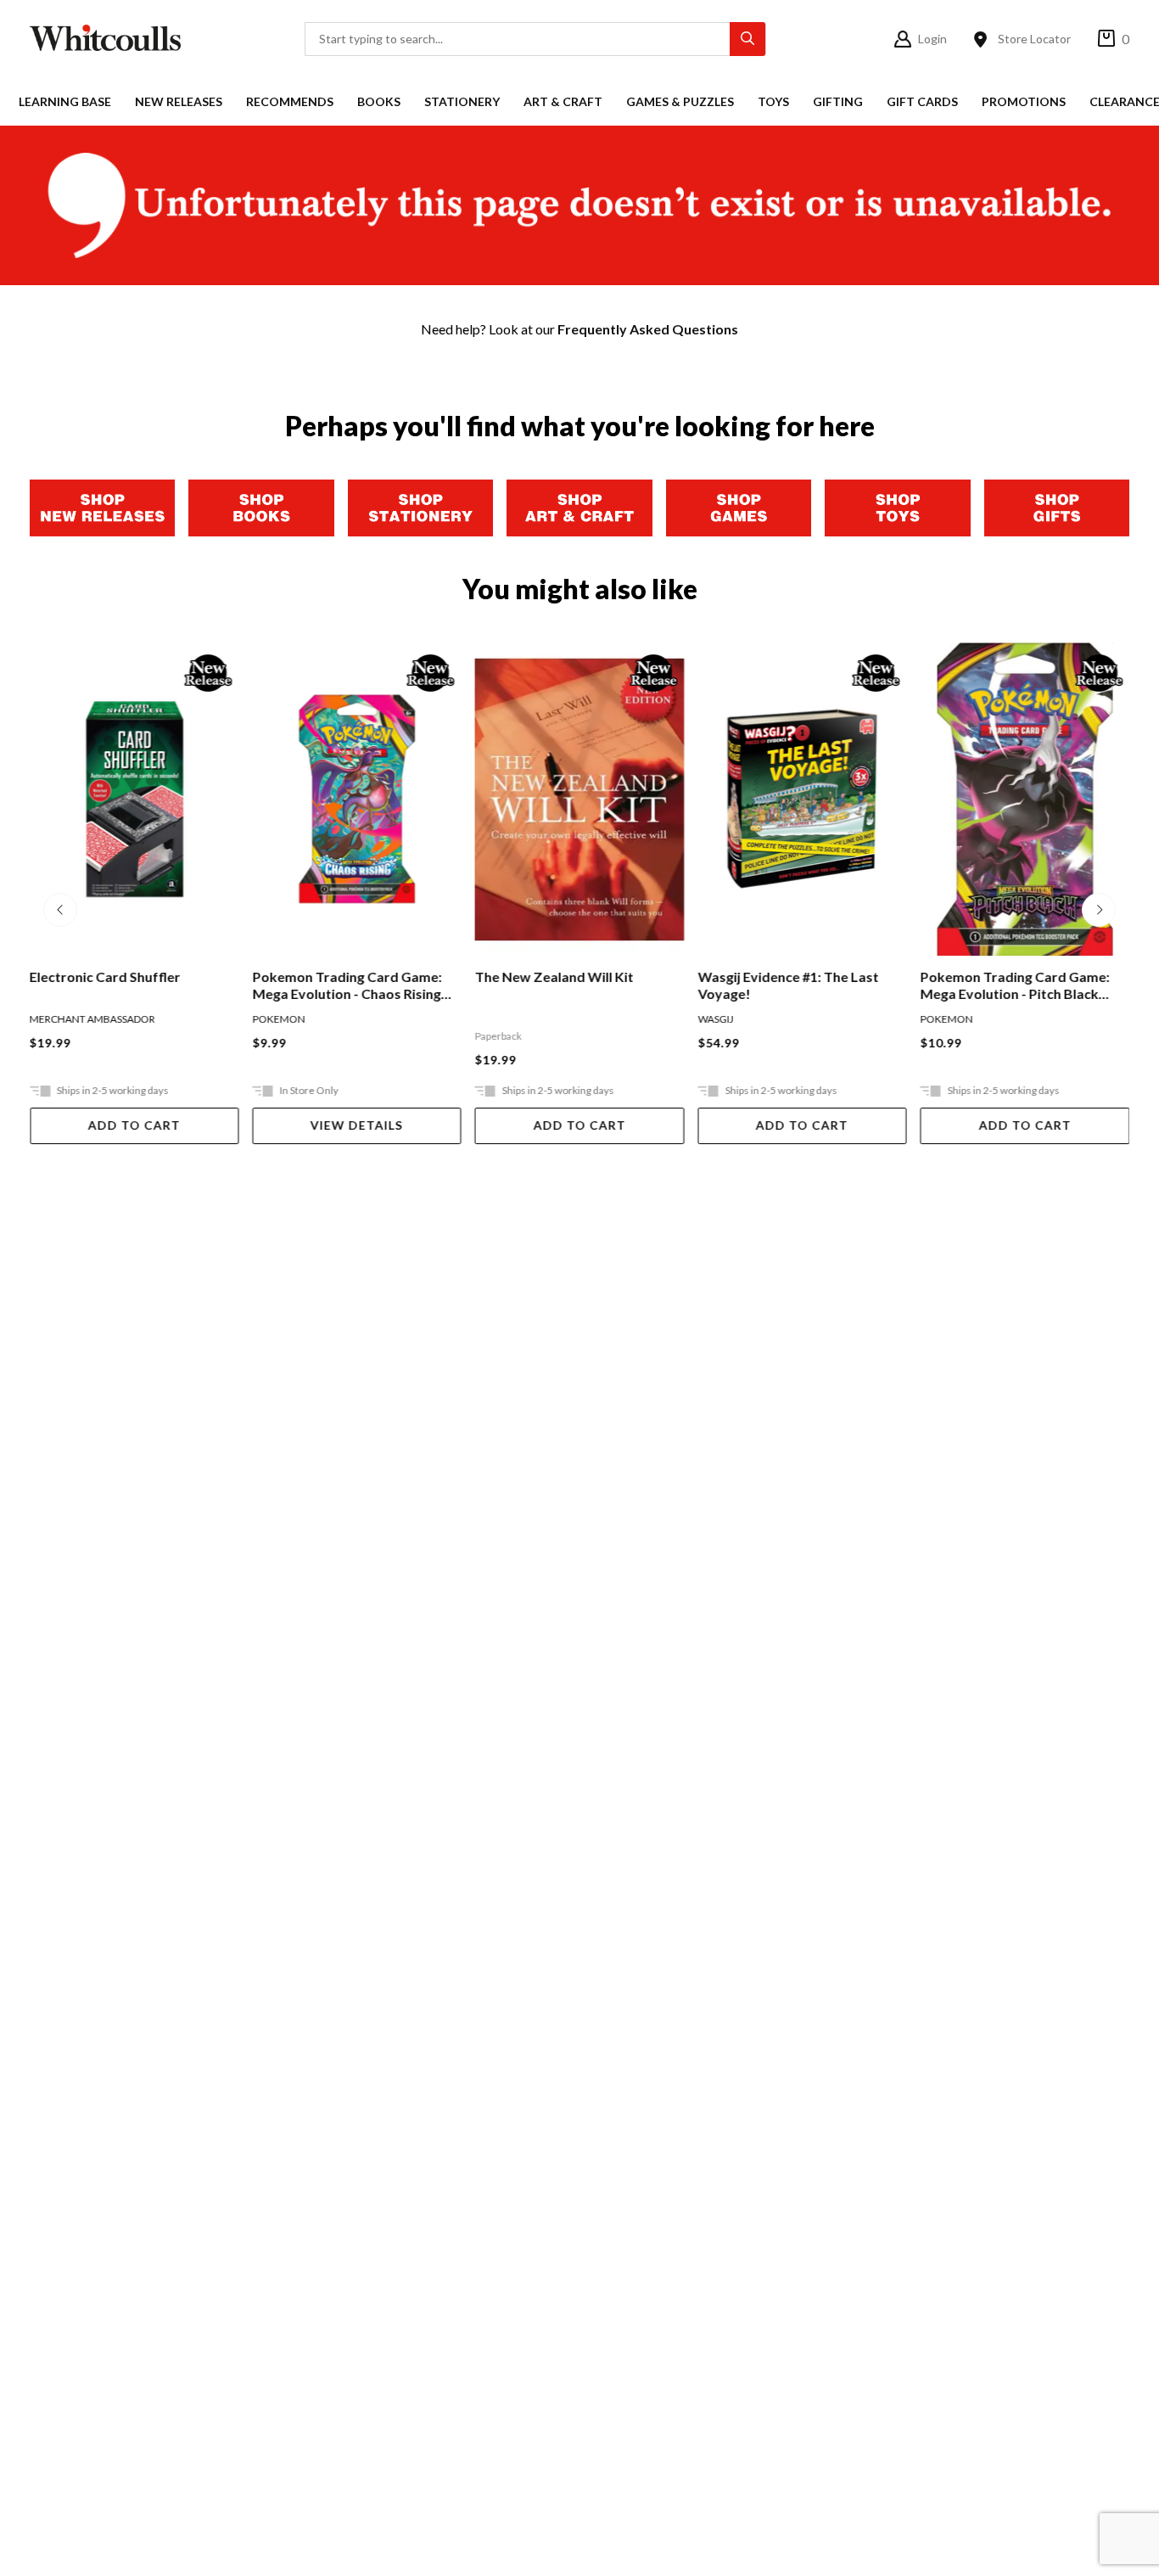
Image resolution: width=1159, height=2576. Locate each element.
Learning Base (65, 101)
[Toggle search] (747, 39)
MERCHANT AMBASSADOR (92, 1019)
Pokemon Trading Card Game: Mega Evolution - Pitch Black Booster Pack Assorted (1015, 985)
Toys (773, 101)
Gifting (838, 101)
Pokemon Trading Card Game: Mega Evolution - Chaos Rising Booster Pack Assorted (347, 985)
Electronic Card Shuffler (105, 977)
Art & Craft (563, 101)
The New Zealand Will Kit (554, 977)
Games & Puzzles (680, 101)
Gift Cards (922, 101)
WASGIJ (715, 1019)
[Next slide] (1099, 910)
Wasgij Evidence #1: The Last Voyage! (788, 985)
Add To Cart (134, 1125)
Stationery (462, 101)
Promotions (1024, 101)
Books (379, 101)
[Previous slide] (60, 910)
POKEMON (278, 1019)
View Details (357, 1125)
